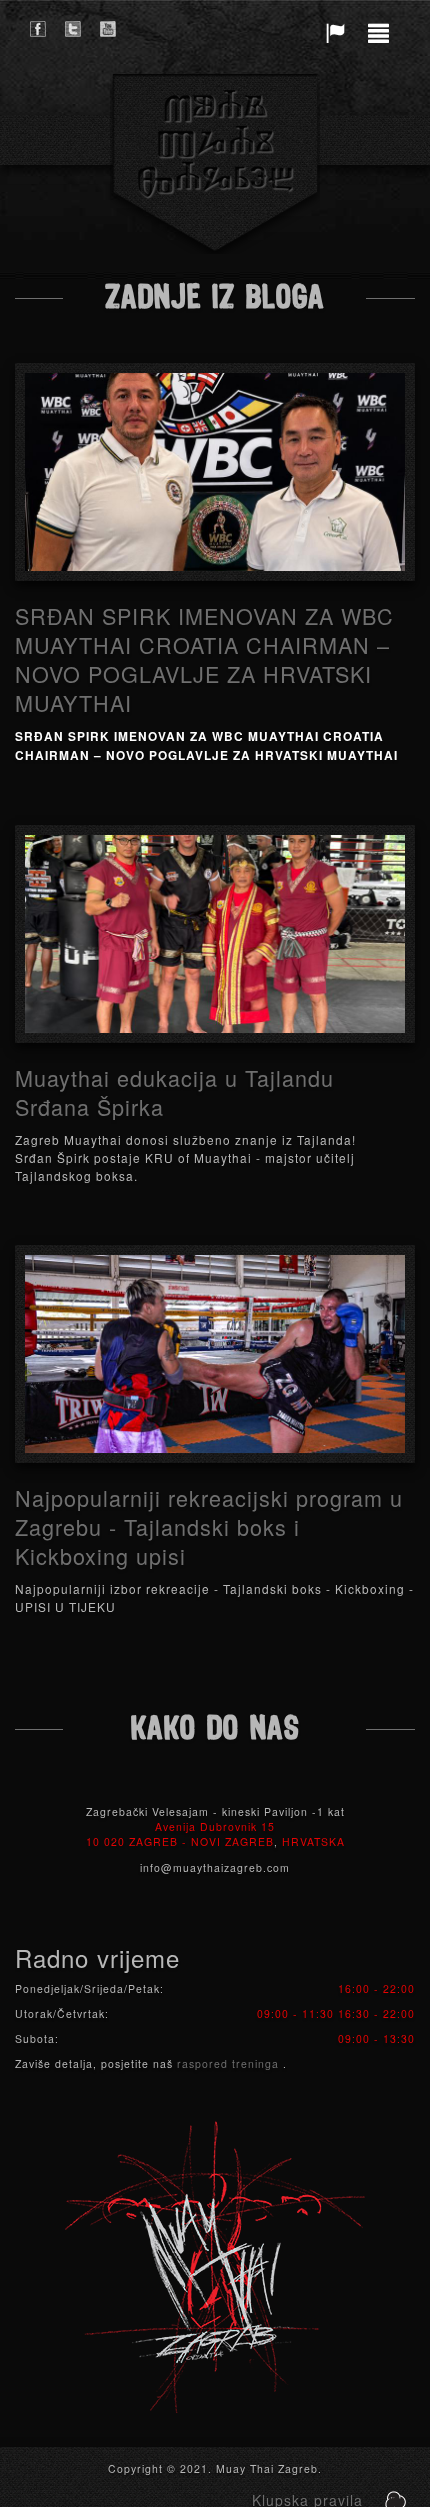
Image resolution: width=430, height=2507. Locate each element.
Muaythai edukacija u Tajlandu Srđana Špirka (174, 1092)
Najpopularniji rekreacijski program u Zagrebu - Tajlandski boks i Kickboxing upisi (209, 1526)
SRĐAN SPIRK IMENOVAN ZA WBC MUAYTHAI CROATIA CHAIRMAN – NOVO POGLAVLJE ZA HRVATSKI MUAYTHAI (204, 659)
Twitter (73, 29)
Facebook (38, 29)
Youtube (108, 29)
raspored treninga (230, 2063)
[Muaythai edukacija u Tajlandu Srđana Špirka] (215, 934)
